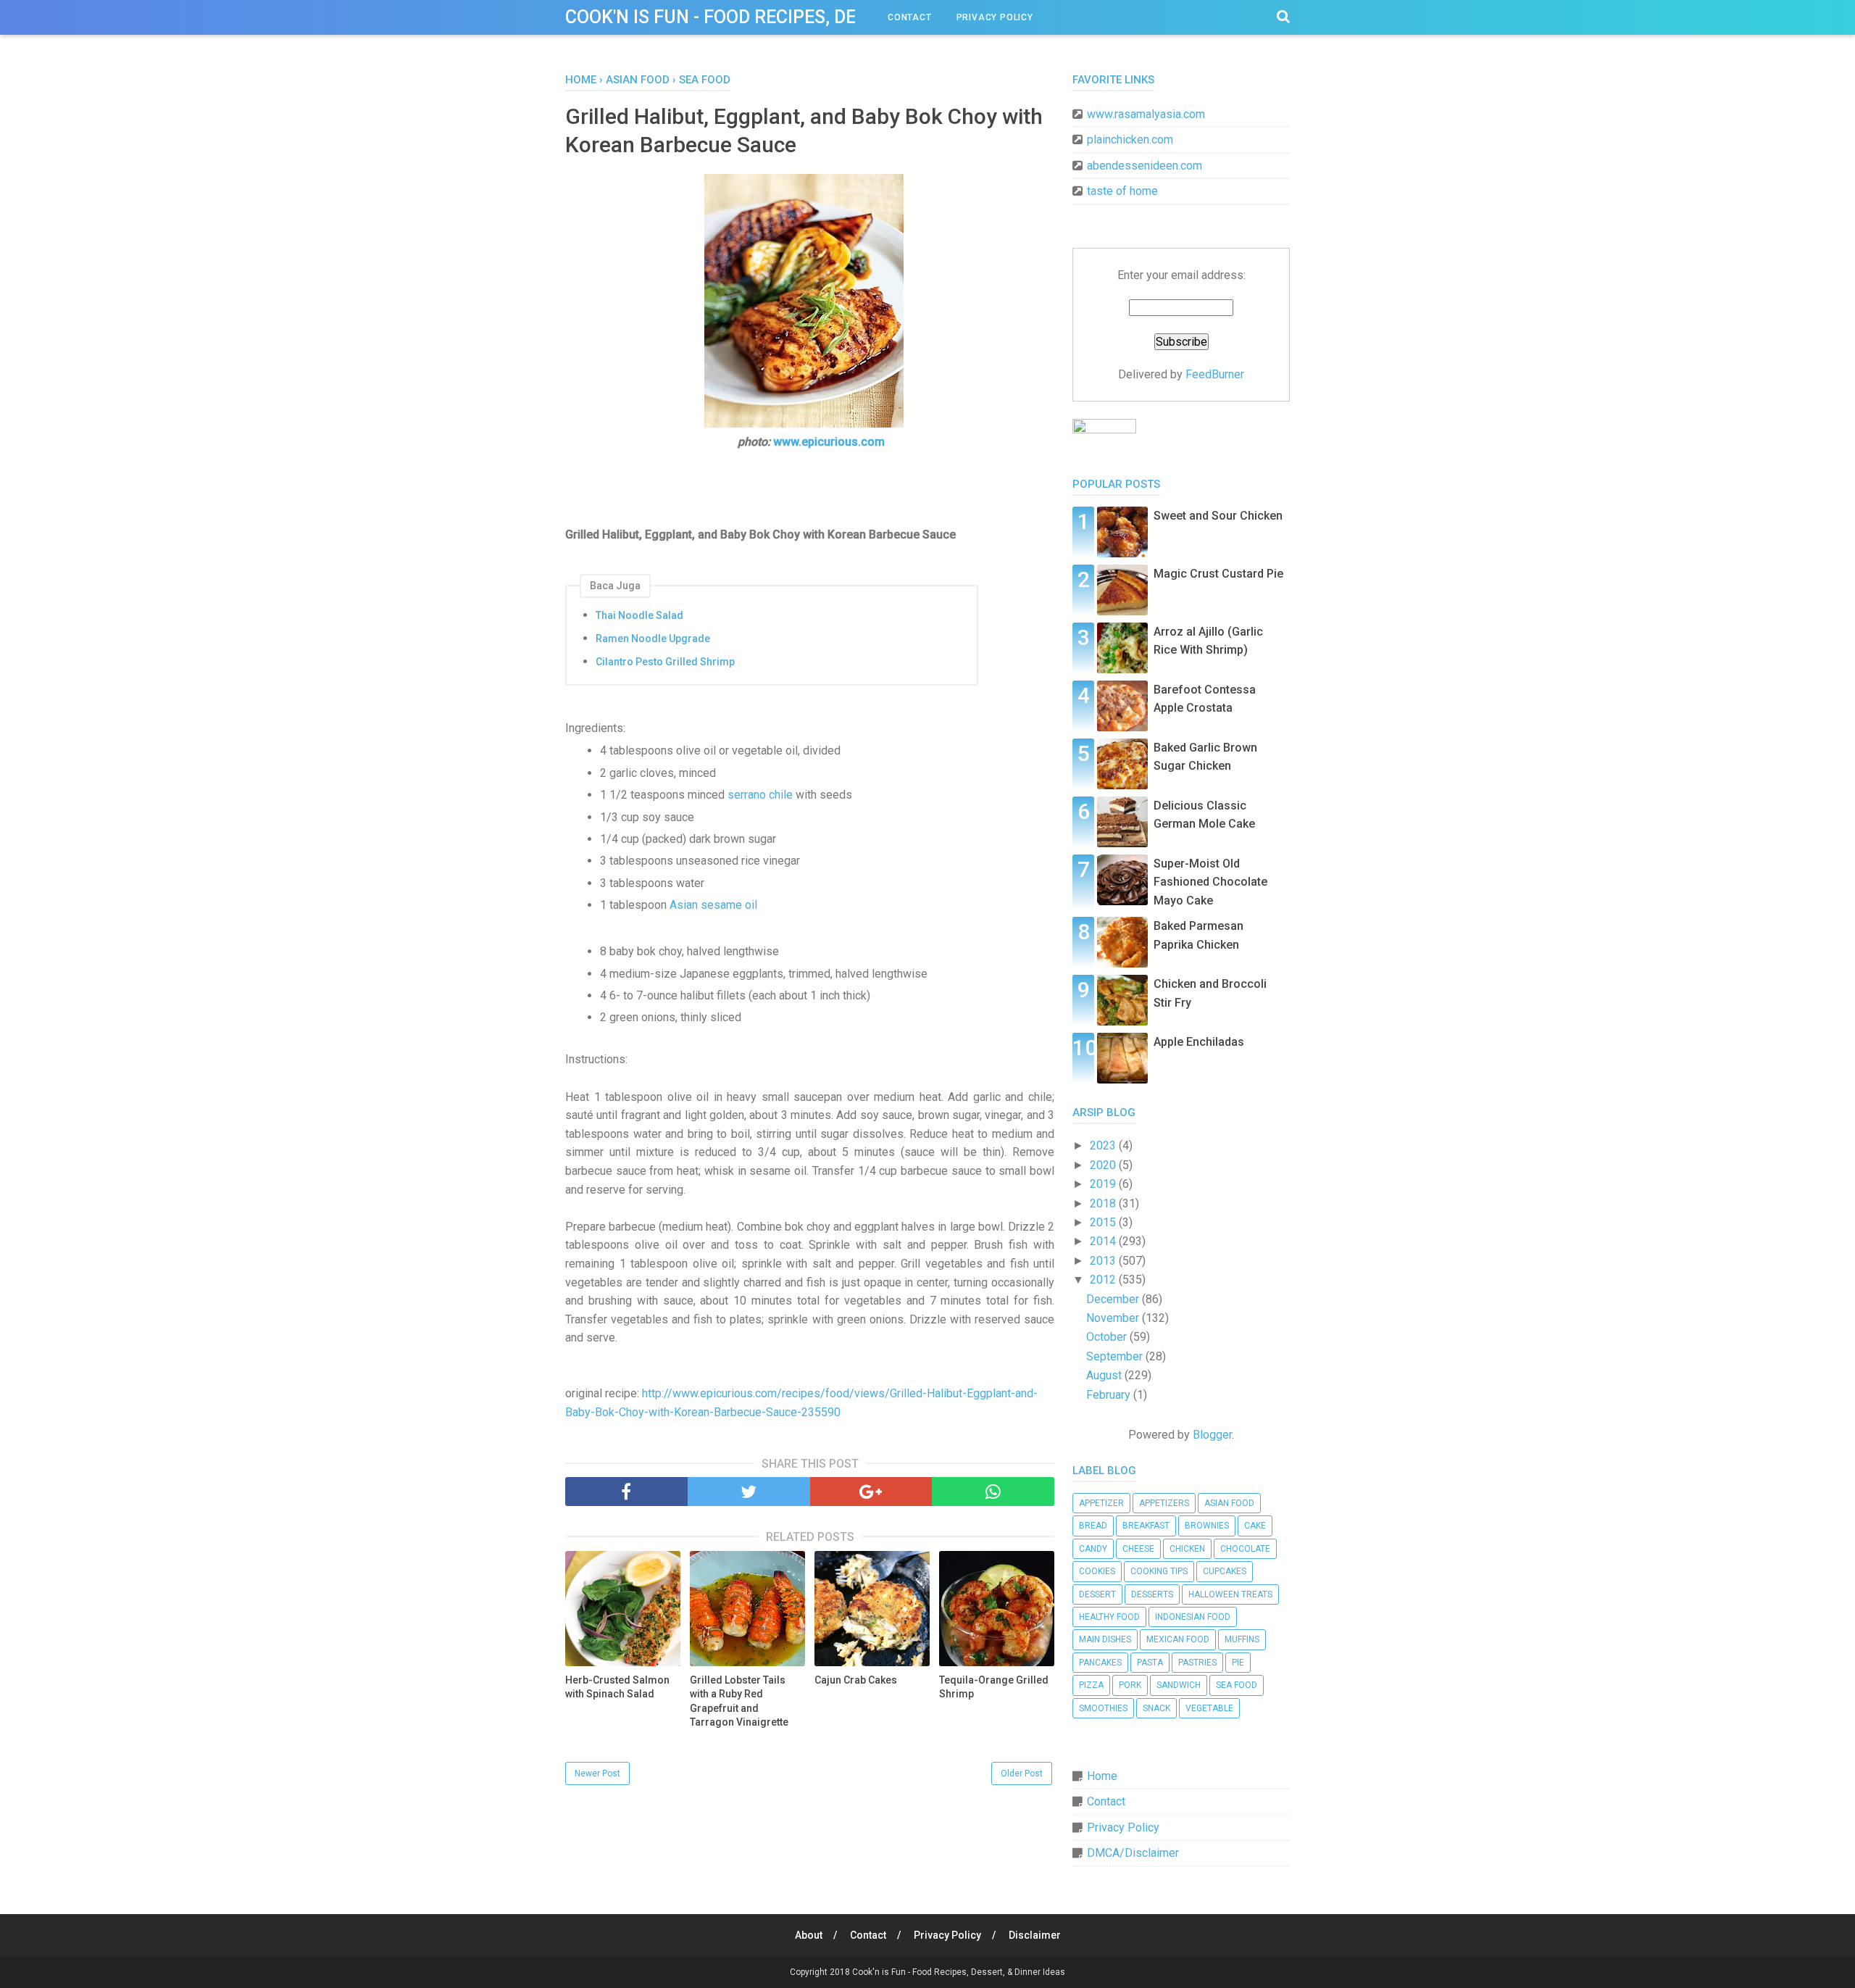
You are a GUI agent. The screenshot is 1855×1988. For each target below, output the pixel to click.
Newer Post (597, 1773)
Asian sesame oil (713, 905)
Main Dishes (1105, 1639)
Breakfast (1146, 1526)
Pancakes (1100, 1663)
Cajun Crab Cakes (856, 1680)
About (809, 1935)
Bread (1093, 1526)
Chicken (1187, 1549)
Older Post (1022, 1773)
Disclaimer (1035, 1935)
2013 (1104, 1261)
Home (1102, 1776)
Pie (1238, 1663)
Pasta (1150, 1663)
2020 (1104, 1165)
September (1116, 1356)
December (1114, 1299)
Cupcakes (1225, 1571)
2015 (1104, 1222)
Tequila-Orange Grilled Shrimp (994, 1687)
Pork (1130, 1685)
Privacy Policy (995, 17)
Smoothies (1103, 1708)
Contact (910, 17)
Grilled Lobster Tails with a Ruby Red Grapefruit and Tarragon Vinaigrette (739, 1701)
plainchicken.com (1130, 140)
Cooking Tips (1159, 1571)
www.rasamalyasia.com (1146, 114)
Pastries (1197, 1663)
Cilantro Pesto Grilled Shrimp (665, 662)
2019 (1104, 1184)
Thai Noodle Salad (639, 615)
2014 (1104, 1241)
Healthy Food (1109, 1617)
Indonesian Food (1193, 1617)
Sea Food (1237, 1685)
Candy (1093, 1549)
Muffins (1242, 1639)
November (1114, 1318)
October (1108, 1337)
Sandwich (1179, 1685)
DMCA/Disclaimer (1133, 1853)
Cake (1255, 1526)
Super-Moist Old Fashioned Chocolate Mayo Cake (1210, 882)
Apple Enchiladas (1199, 1042)
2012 (1104, 1280)
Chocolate (1245, 1549)
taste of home (1122, 191)
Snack (1156, 1708)
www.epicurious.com (829, 442)
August (1105, 1375)
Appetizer (1101, 1503)
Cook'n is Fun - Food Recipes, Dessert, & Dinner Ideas (808, 17)
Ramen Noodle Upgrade (653, 639)
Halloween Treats (1230, 1594)
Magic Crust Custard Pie (1218, 574)
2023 (1104, 1145)
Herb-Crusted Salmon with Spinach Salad (617, 1687)
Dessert (1097, 1594)
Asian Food (1229, 1503)
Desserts (1152, 1594)
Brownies (1207, 1526)
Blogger (1212, 1435)
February (1110, 1395)
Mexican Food (1178, 1639)
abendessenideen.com (1145, 166)
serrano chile (760, 795)
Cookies (1097, 1571)
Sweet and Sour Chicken (1218, 516)
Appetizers (1164, 1503)
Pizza (1091, 1685)
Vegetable (1209, 1708)
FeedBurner (1215, 374)
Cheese (1138, 1549)
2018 (1104, 1203)
